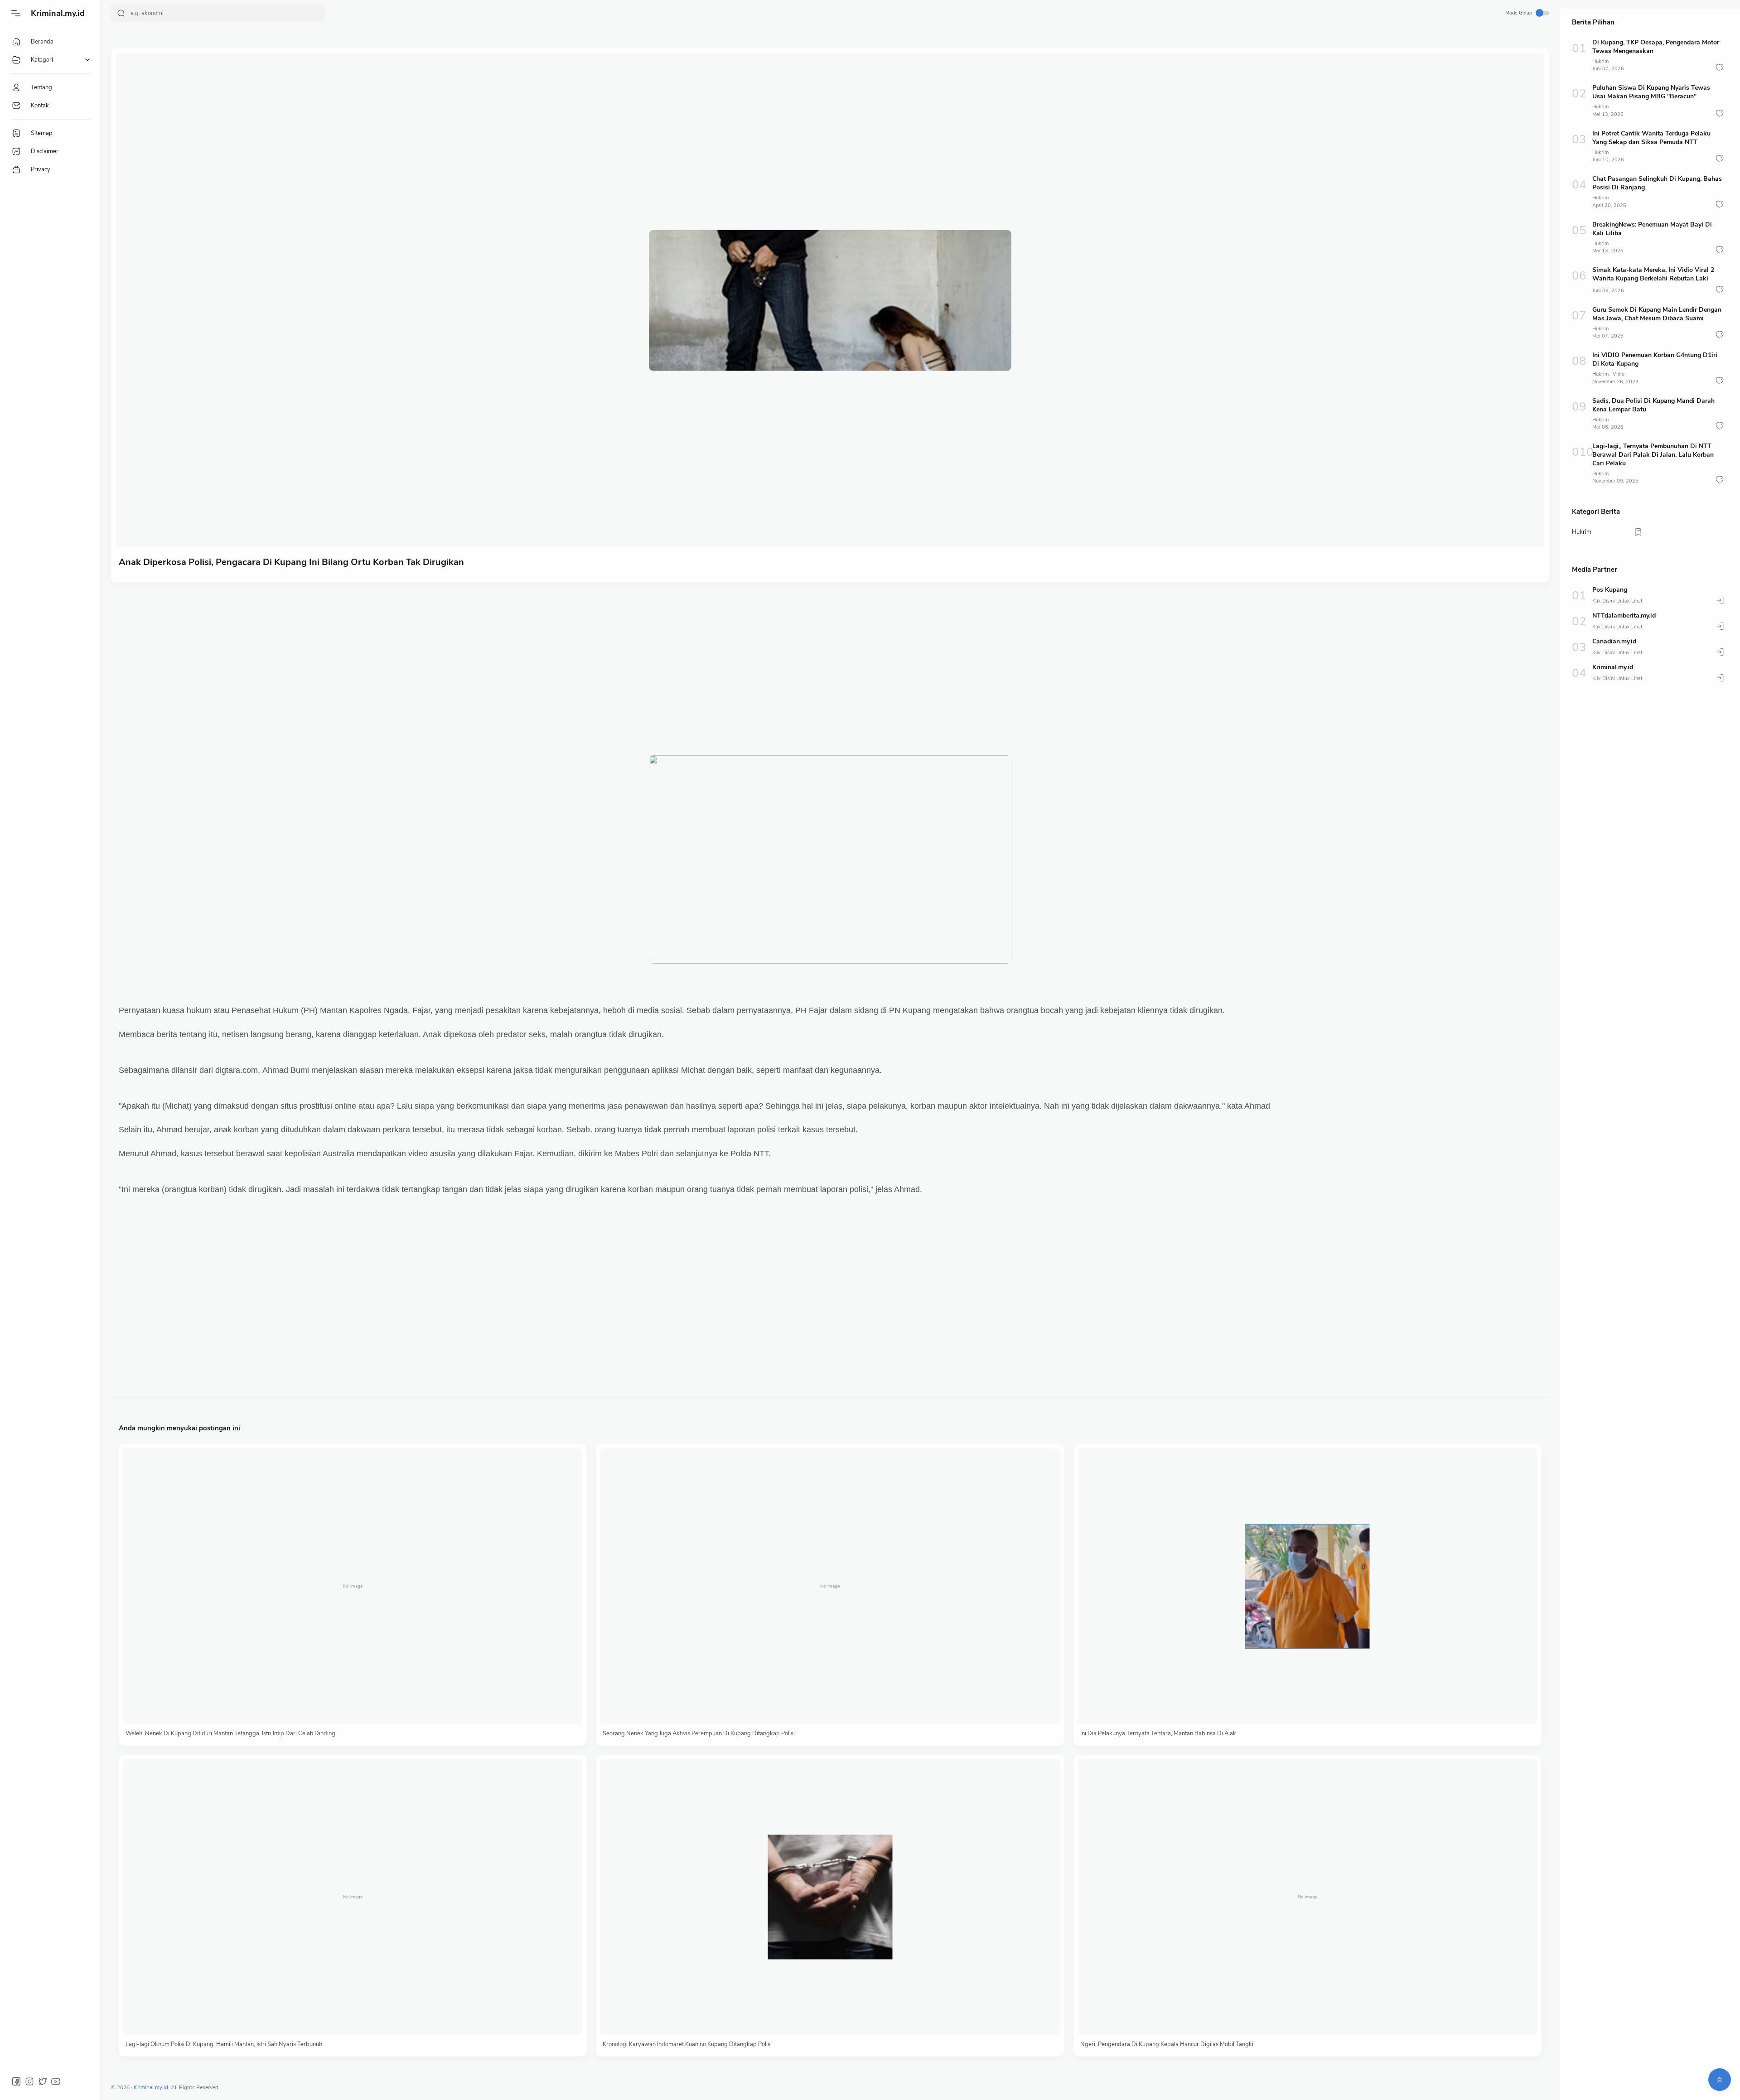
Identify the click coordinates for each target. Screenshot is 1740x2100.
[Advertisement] (391, 660)
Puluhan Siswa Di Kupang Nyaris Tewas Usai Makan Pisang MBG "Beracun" (1651, 92)
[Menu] (16, 13)
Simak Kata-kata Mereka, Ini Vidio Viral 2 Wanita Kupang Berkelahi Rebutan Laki (1653, 274)
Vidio (1619, 374)
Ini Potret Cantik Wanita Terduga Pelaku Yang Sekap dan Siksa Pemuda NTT (1651, 138)
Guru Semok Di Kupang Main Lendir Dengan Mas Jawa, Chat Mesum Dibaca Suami (1657, 314)
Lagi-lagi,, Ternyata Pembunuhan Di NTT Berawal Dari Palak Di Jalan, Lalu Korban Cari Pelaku (1653, 455)
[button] (1720, 68)
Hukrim (1600, 61)
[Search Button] (121, 13)
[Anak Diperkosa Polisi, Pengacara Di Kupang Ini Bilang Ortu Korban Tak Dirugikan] (830, 300)
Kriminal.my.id (58, 13)
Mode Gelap (1519, 13)
